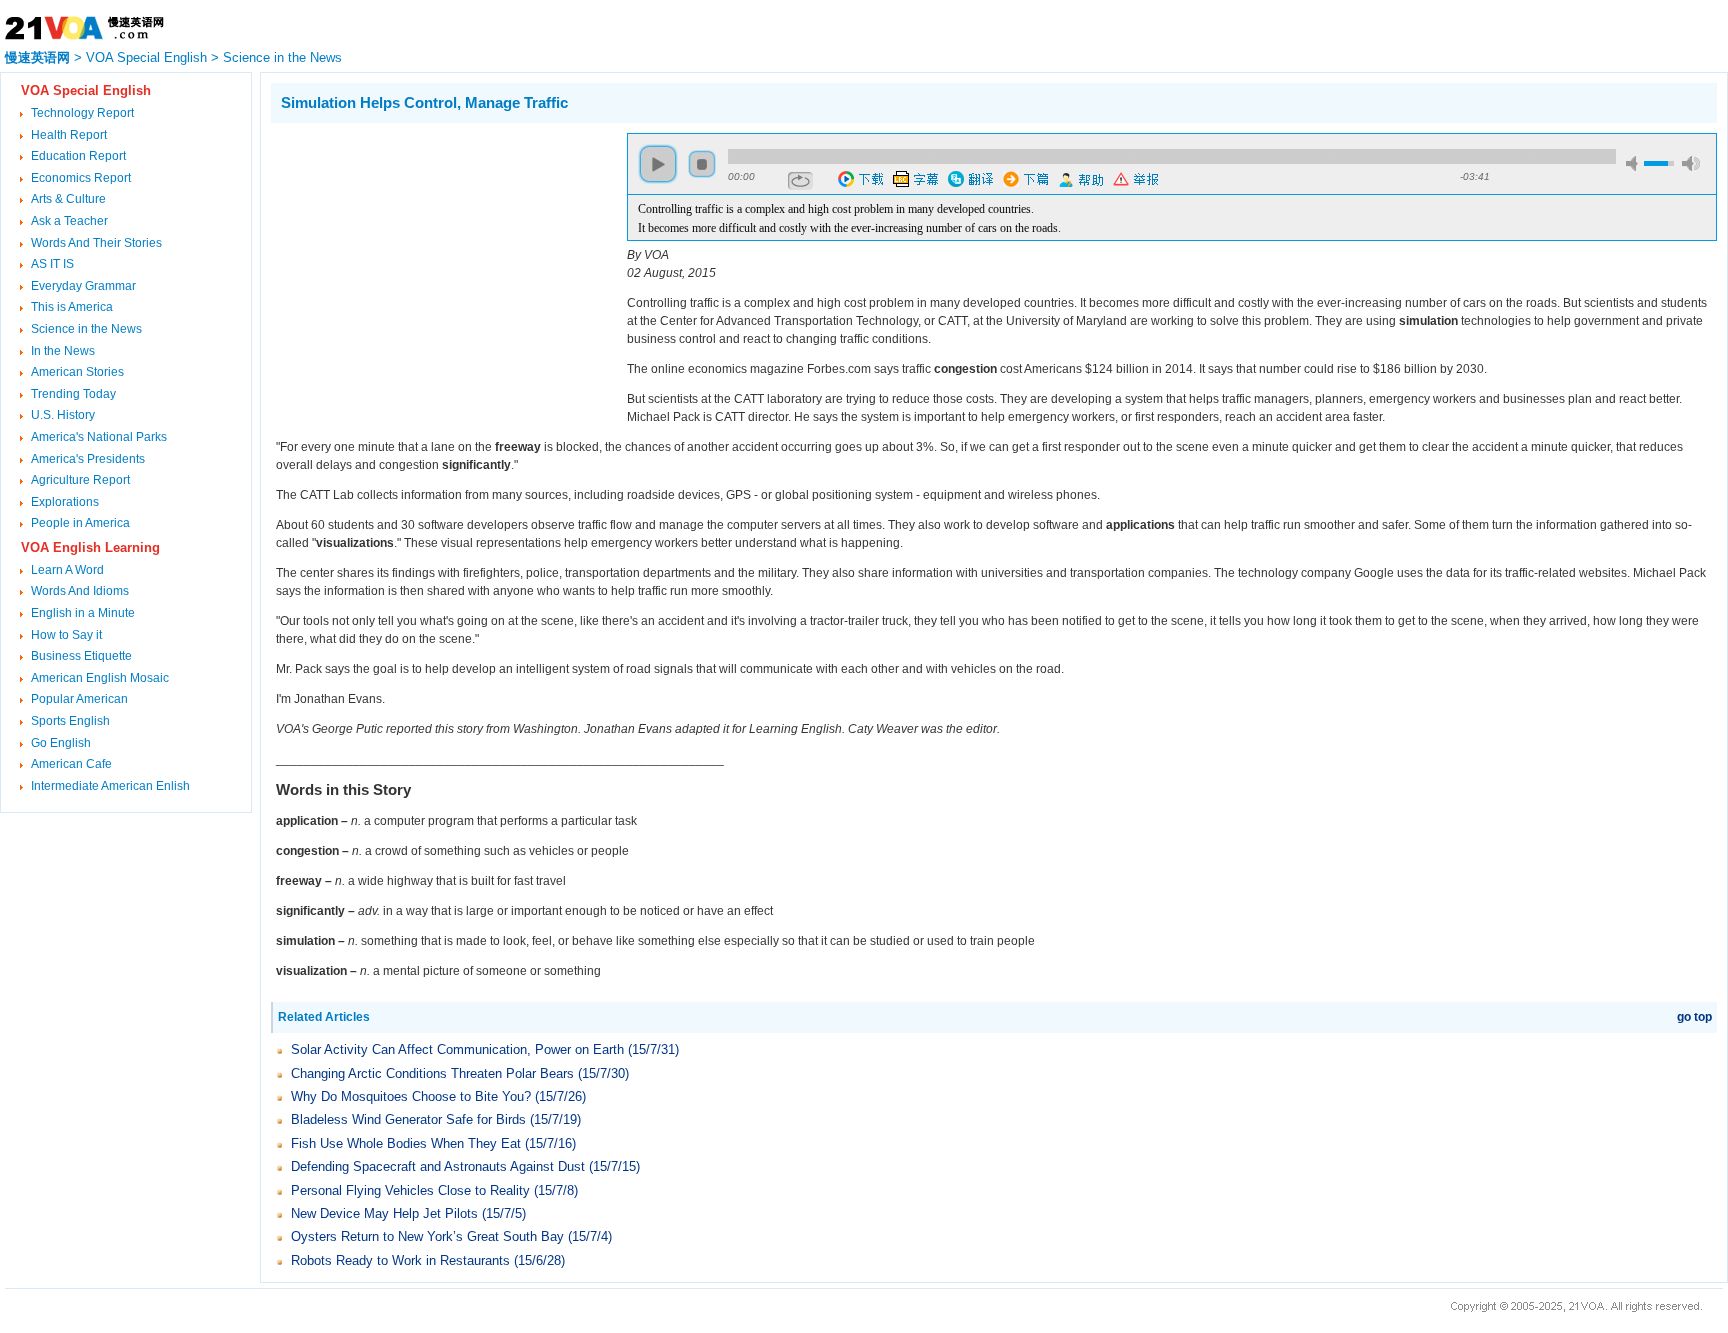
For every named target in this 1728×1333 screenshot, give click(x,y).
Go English (61, 743)
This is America (72, 307)
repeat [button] (800, 181)
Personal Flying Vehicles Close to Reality (410, 1190)
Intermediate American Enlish (110, 786)
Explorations (65, 502)
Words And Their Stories (96, 243)
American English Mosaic (100, 678)
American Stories (77, 372)
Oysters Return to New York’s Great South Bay (427, 1236)
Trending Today (73, 394)
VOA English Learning (90, 547)
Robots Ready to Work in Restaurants (400, 1260)
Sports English (70, 721)
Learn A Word (67, 570)
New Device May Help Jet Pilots (384, 1213)
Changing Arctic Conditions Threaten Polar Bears (432, 1073)
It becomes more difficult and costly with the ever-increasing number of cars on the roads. (849, 228)
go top (1694, 1017)
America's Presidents (88, 459)
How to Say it (66, 635)
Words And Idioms (80, 591)
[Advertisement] (439, 273)
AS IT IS (52, 264)
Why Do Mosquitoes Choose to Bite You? (411, 1096)
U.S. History (63, 415)
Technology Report (82, 113)
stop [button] (702, 164)
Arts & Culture (68, 199)
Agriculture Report (80, 480)
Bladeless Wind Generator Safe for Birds (408, 1119)
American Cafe (71, 764)
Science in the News (282, 57)
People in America (80, 523)
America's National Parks (99, 437)
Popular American (79, 699)
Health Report (69, 135)
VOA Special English (146, 57)
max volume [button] (1691, 163)
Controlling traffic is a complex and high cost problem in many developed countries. (836, 209)
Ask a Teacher (69, 221)
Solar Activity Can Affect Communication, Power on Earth (457, 1049)
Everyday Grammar (83, 286)
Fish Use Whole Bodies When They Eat (406, 1143)
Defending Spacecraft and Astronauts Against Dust (438, 1166)
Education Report (78, 156)
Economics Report (81, 178)
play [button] (658, 164)
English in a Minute (83, 613)
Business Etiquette (81, 656)
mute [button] (1635, 163)
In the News (63, 351)
